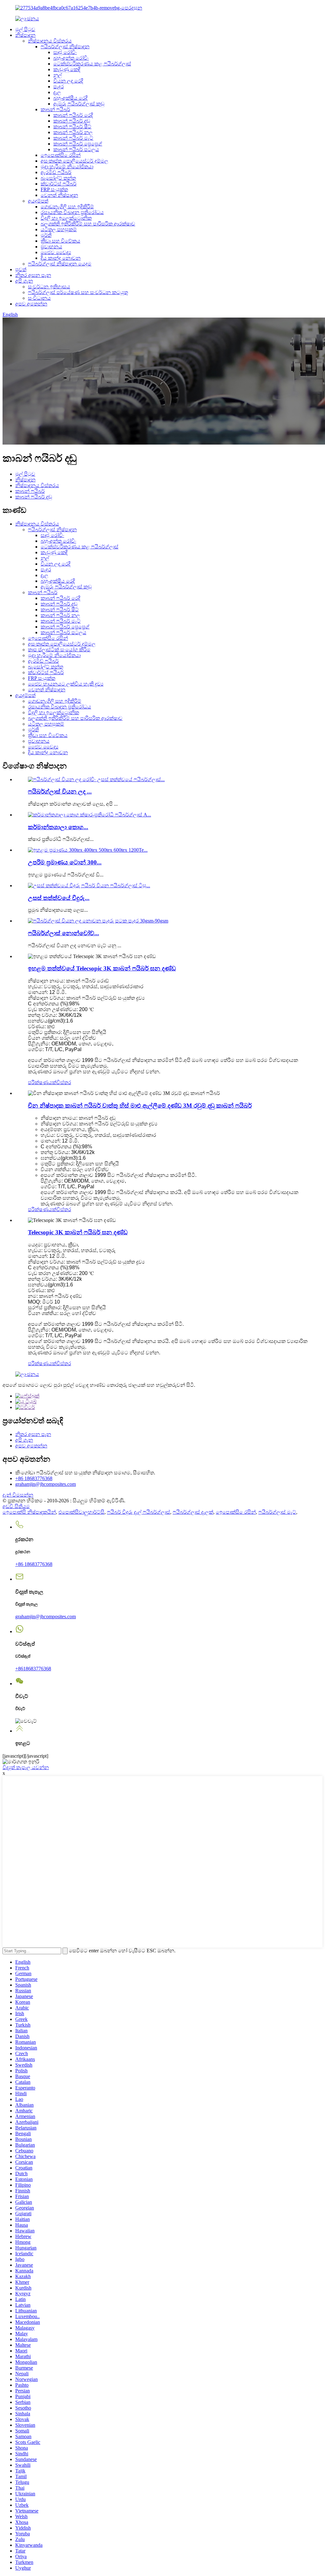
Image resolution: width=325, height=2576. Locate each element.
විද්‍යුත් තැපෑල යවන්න (26, 1767)
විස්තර (64, 1082)
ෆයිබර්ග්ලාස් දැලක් (193, 1512)
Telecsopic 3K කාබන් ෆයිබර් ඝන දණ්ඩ (78, 1232)
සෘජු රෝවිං (65, 52)
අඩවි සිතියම (16, 1506)
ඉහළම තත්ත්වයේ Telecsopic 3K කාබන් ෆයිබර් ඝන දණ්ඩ (102, 968)
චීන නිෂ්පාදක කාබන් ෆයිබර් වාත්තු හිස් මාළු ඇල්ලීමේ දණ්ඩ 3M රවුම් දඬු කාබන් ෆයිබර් (140, 1106)
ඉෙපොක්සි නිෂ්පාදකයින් (29, 1512)
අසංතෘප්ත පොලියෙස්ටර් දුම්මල (74, 161)
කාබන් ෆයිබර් (55, 109)
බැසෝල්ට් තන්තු (58, 178)
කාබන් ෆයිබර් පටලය (76, 149)
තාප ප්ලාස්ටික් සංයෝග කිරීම (59, 650)
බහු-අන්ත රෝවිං (71, 58)
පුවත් (21, 269)
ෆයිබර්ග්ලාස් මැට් (277, 1512)
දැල (57, 92)
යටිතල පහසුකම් (59, 229)
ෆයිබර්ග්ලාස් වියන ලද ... (60, 792)
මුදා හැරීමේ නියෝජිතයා (67, 167)
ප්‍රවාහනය (51, 247)
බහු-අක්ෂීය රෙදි (70, 98)
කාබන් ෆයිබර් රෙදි (73, 115)
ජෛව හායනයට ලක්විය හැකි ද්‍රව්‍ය (66, 684)
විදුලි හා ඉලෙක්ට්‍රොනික (66, 218)
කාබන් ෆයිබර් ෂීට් (72, 127)
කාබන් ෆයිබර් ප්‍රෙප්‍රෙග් (78, 144)
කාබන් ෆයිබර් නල (73, 132)
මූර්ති (46, 235)
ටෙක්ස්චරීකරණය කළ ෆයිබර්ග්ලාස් (92, 64)
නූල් (58, 75)
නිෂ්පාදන (25, 35)
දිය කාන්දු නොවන (61, 258)
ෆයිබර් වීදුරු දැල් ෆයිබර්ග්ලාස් (139, 1512)
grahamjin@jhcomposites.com (46, 1484)
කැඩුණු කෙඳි (67, 69)
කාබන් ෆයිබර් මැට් (73, 138)
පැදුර (59, 87)
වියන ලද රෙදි (68, 81)
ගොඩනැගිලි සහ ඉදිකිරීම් (67, 207)
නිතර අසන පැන (33, 275)
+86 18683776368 (34, 1478)
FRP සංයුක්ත (54, 189)
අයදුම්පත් (38, 201)
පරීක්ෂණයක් (42, 1082)
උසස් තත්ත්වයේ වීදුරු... (59, 898)
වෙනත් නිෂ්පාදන (59, 195)
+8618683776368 (33, 1669)
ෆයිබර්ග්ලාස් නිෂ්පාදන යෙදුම (60, 264)
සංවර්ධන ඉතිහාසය (49, 287)
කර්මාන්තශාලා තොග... (58, 827)
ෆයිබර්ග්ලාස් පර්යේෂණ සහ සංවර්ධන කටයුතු (78, 292)
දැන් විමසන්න (18, 1495)
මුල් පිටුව (25, 29)
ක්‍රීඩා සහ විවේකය (60, 241)
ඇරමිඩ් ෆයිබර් (56, 172)
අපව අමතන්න (31, 304)
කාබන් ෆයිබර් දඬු (72, 121)
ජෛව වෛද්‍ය (56, 252)
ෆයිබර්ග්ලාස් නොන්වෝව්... (63, 933)
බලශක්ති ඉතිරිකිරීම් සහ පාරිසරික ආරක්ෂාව (88, 224)
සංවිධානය (39, 298)
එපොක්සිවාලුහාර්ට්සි (81, 1512)
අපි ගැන (24, 281)
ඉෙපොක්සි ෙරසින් (61, 155)
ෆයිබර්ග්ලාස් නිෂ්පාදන (65, 47)
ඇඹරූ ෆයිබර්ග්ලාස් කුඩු (79, 104)
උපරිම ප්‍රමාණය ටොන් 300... (65, 862)
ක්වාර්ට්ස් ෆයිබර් (59, 184)
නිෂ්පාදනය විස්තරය (50, 41)
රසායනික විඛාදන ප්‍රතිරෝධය (72, 212)
